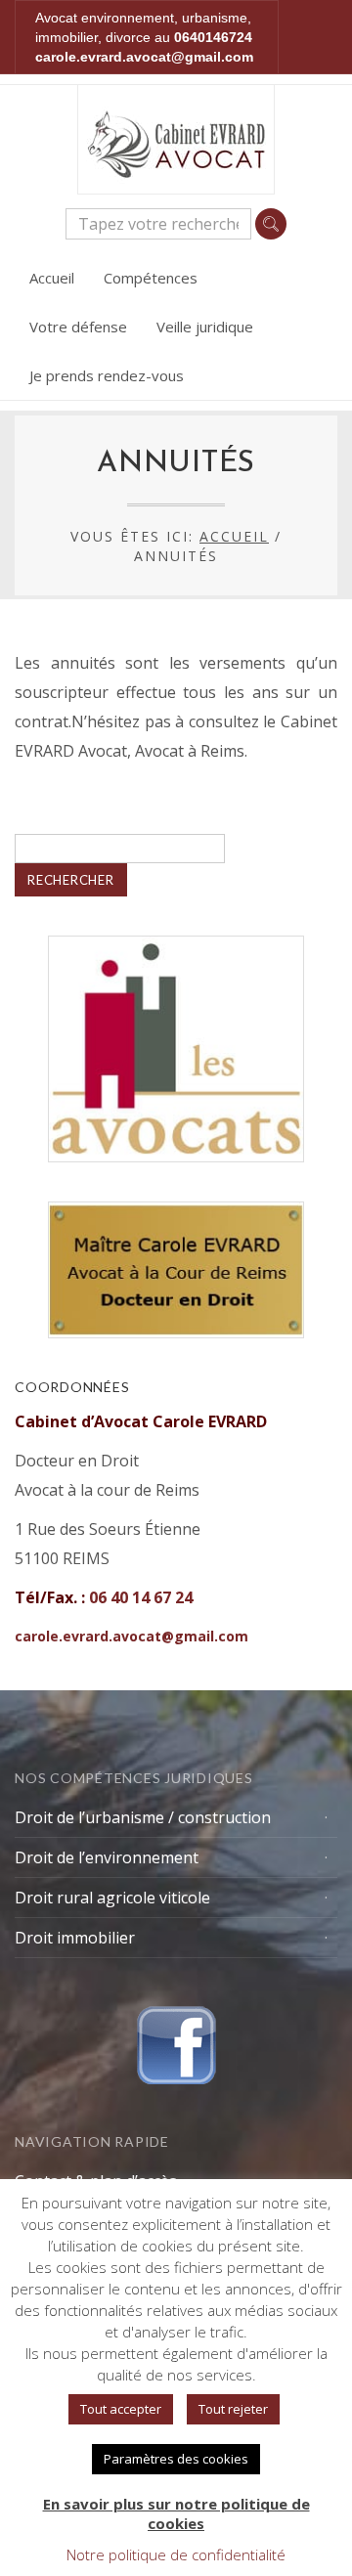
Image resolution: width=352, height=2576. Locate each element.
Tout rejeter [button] (233, 2409)
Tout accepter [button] (121, 2409)
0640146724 (213, 37)
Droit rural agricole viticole (112, 1898)
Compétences (151, 278)
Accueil (52, 278)
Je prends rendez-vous (107, 375)
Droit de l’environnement (107, 1857)
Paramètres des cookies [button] (176, 2459)
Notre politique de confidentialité (176, 2554)
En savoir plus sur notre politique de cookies (176, 2513)
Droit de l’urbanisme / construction (143, 1817)
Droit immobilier (75, 1938)
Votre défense (78, 327)
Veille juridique (205, 327)
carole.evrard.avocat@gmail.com (144, 57)
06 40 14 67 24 (141, 1597)
